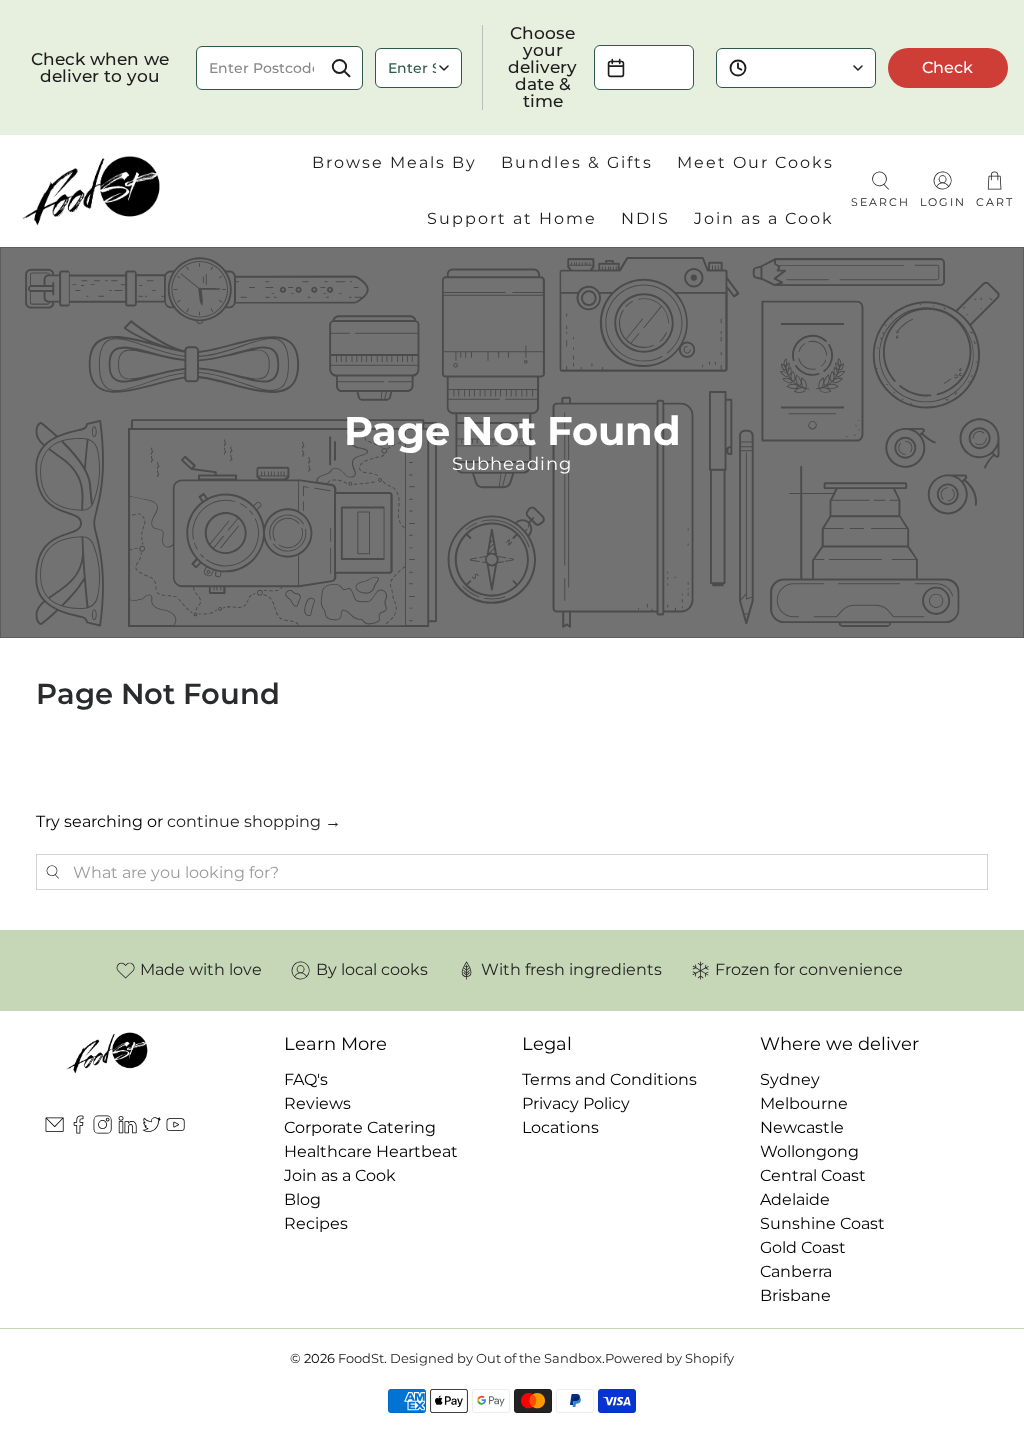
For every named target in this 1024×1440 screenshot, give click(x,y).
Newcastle (802, 1127)
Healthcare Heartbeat (371, 1151)
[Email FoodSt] (54, 1128)
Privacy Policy (576, 1103)
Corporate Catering (360, 1127)
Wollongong (809, 1151)
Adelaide (795, 1199)
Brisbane (795, 1295)
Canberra (796, 1271)
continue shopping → (254, 821)
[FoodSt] (92, 190)
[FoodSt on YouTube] (175, 1128)
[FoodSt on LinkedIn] (127, 1128)
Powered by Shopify (669, 1358)
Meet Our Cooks (755, 162)
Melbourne (804, 1103)
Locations (560, 1127)
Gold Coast (803, 1247)
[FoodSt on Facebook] (78, 1128)
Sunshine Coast (822, 1223)
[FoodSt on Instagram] (102, 1128)
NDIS (645, 218)
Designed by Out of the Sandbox (496, 1358)
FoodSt (361, 1358)
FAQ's (306, 1079)
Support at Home (512, 218)
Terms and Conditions (609, 1079)
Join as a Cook (764, 218)
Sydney (790, 1079)
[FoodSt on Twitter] (151, 1128)
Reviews (317, 1103)
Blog (302, 1199)
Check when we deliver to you (100, 68)
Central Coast (813, 1175)
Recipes (316, 1223)
